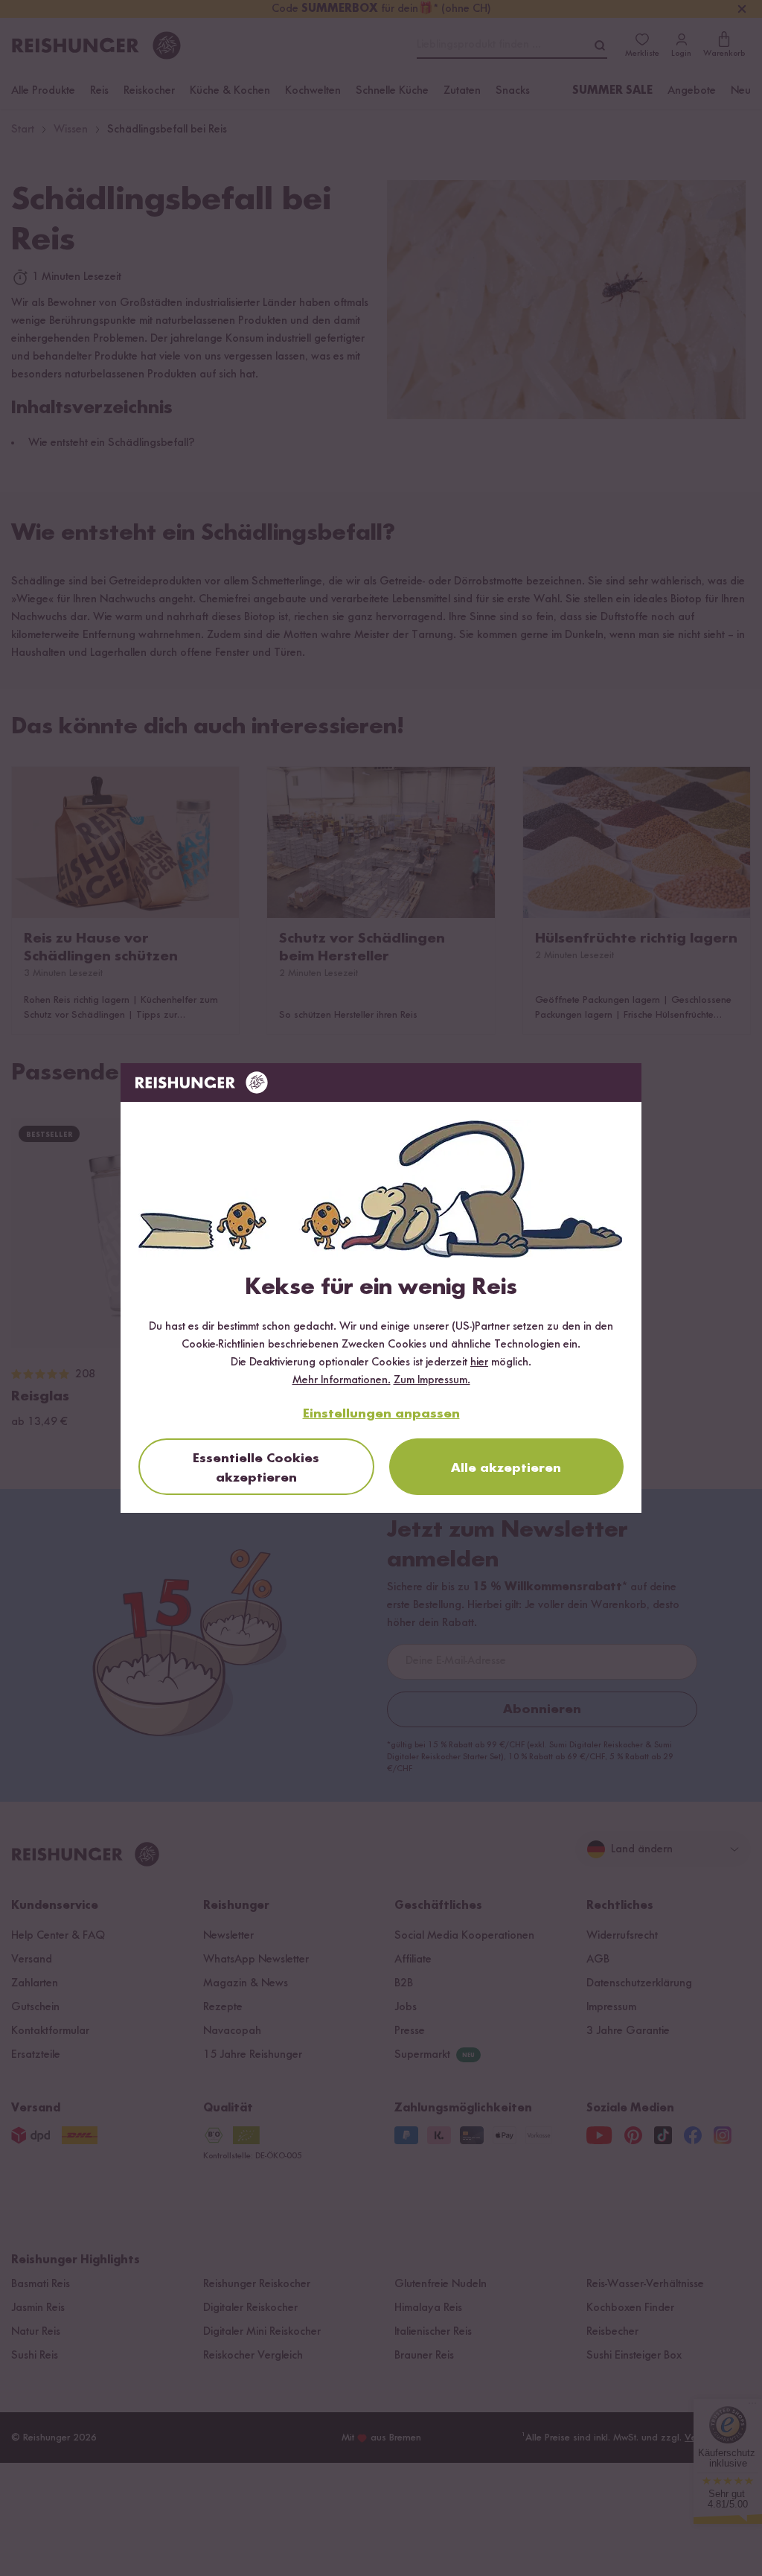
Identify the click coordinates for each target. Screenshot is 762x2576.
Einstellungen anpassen (381, 1414)
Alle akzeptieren (506, 1468)
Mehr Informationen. (342, 1380)
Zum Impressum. (432, 1380)
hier (479, 1362)
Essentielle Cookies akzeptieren (256, 1468)
